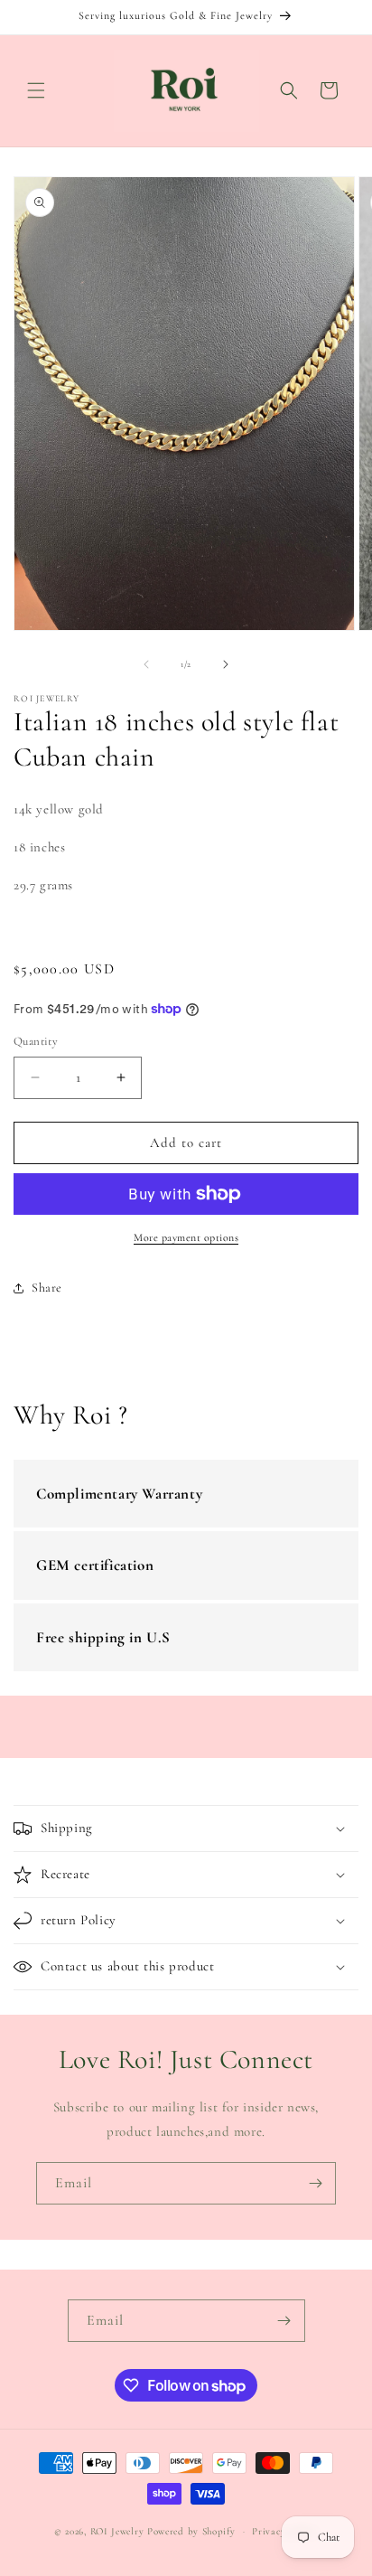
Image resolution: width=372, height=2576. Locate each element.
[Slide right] (226, 664)
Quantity (36, 1041)
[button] (36, 90)
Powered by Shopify (191, 2531)
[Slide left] (146, 664)
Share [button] (47, 1288)
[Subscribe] (315, 2183)
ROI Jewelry (119, 2531)
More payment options (186, 1237)
